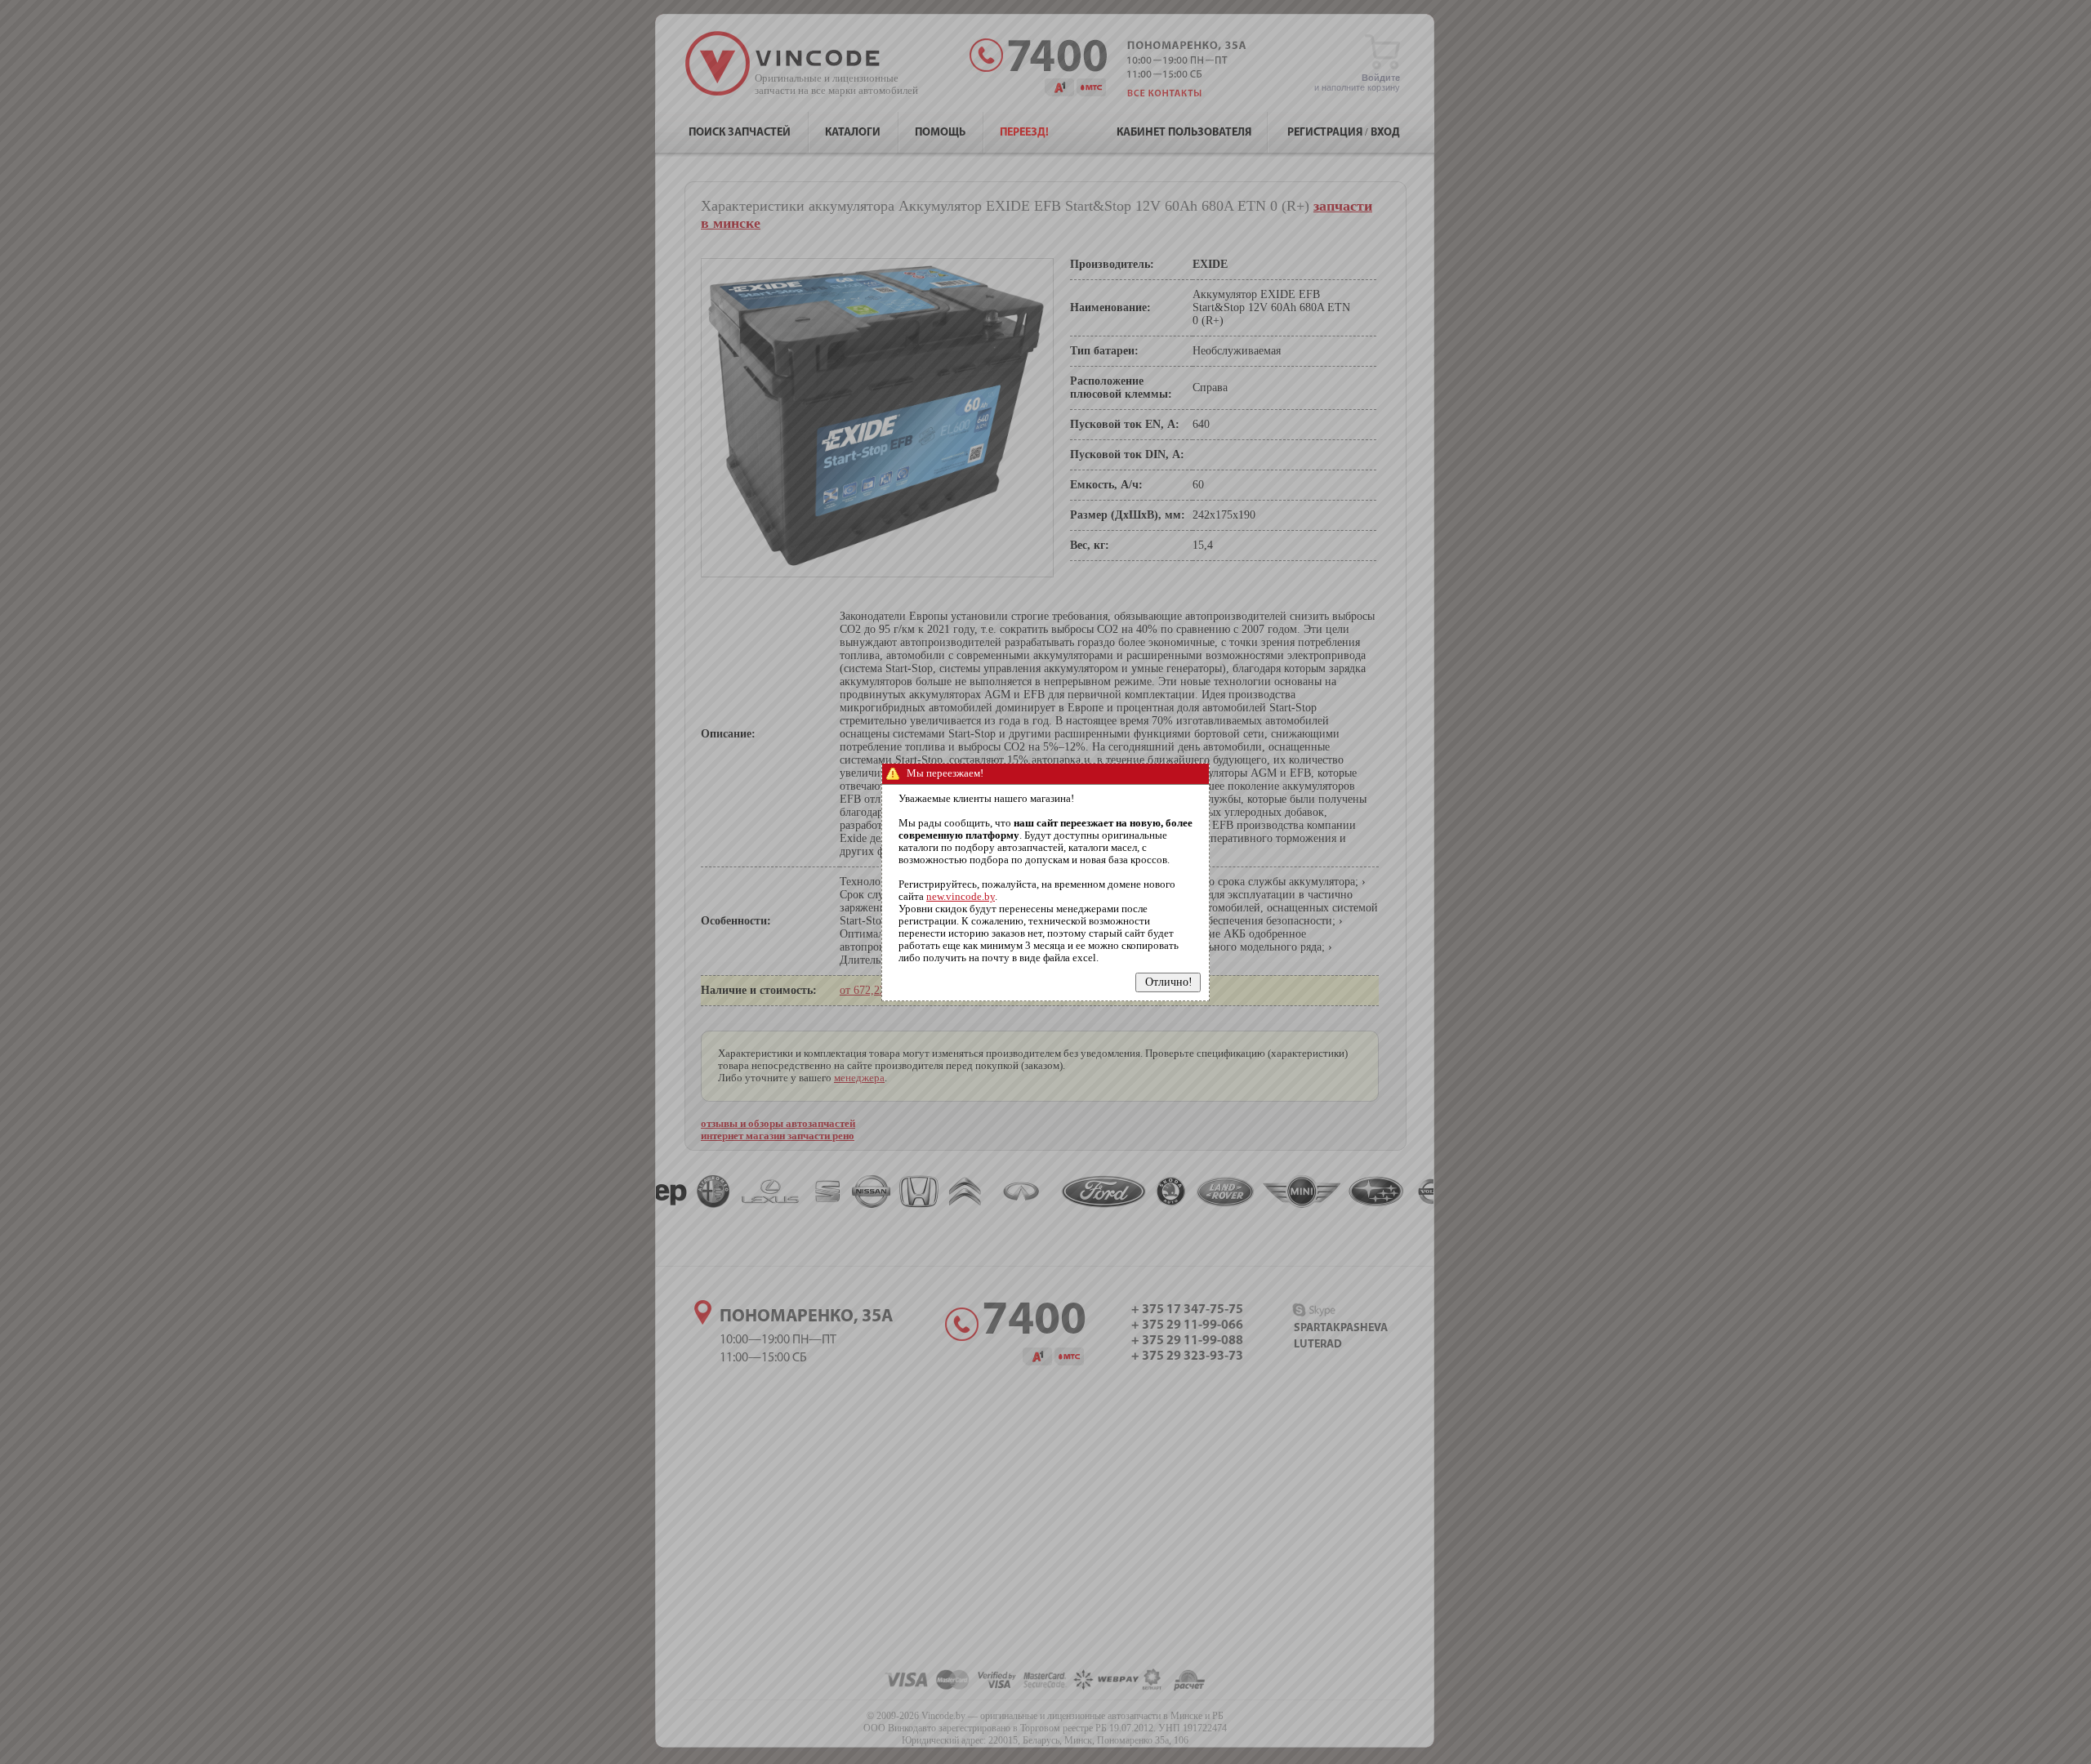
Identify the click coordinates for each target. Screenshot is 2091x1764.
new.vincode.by (961, 897)
